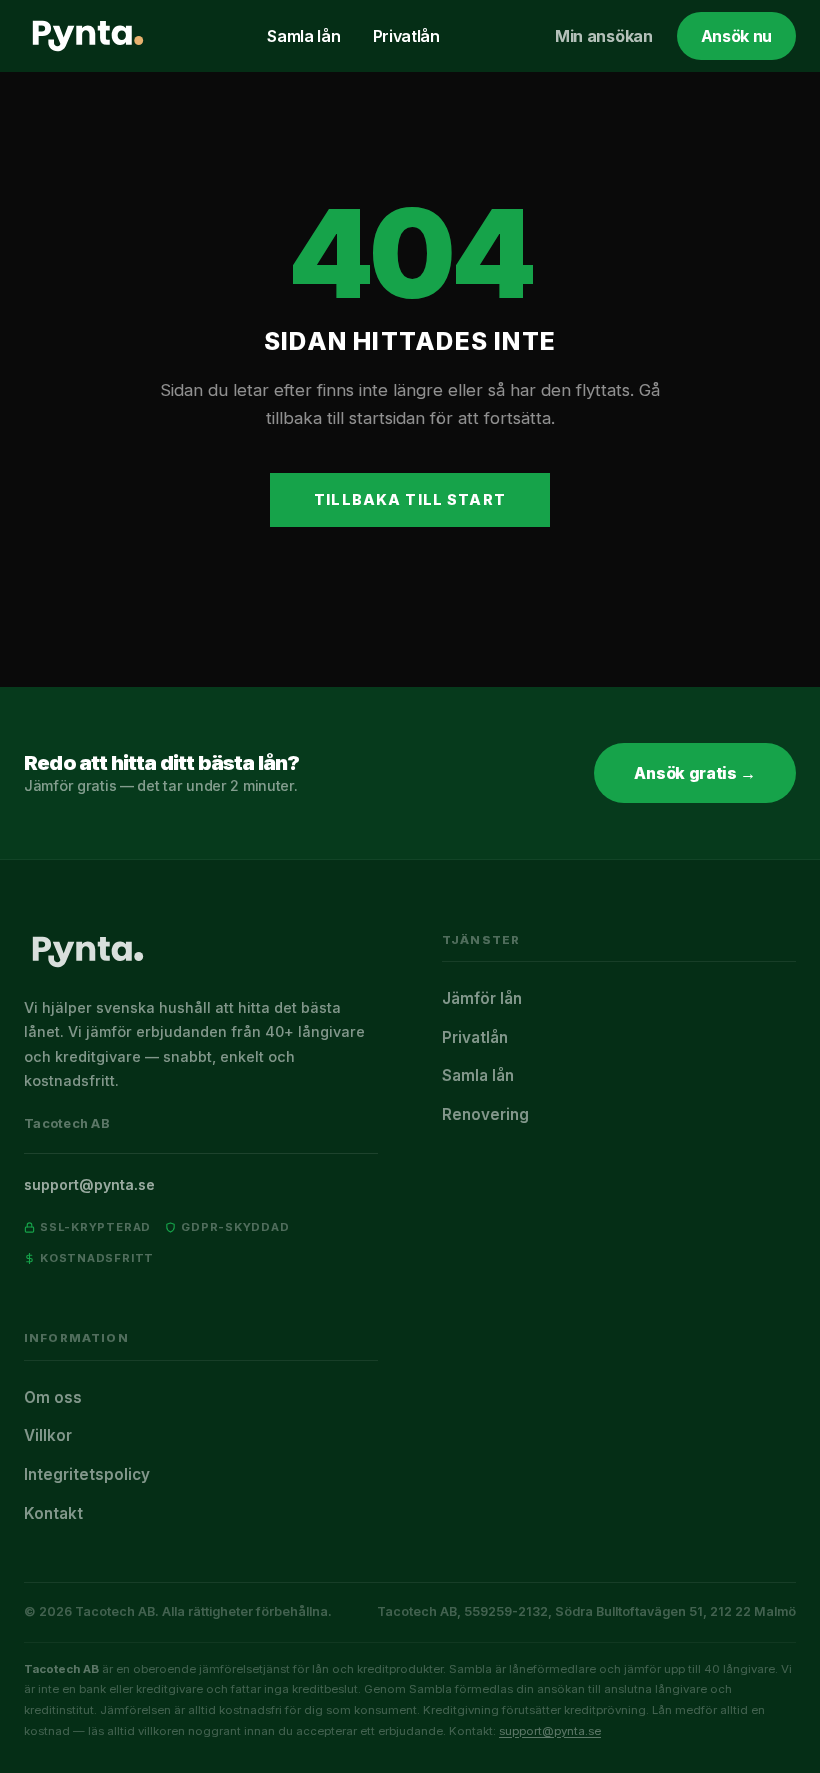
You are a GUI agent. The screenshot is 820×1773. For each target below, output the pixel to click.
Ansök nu (736, 36)
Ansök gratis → (695, 773)
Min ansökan (603, 36)
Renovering (485, 1114)
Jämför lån (482, 998)
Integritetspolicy (87, 1474)
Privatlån (406, 36)
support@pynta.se (89, 1184)
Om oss (53, 1397)
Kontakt (53, 1513)
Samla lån (303, 36)
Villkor (48, 1435)
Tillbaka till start (410, 499)
